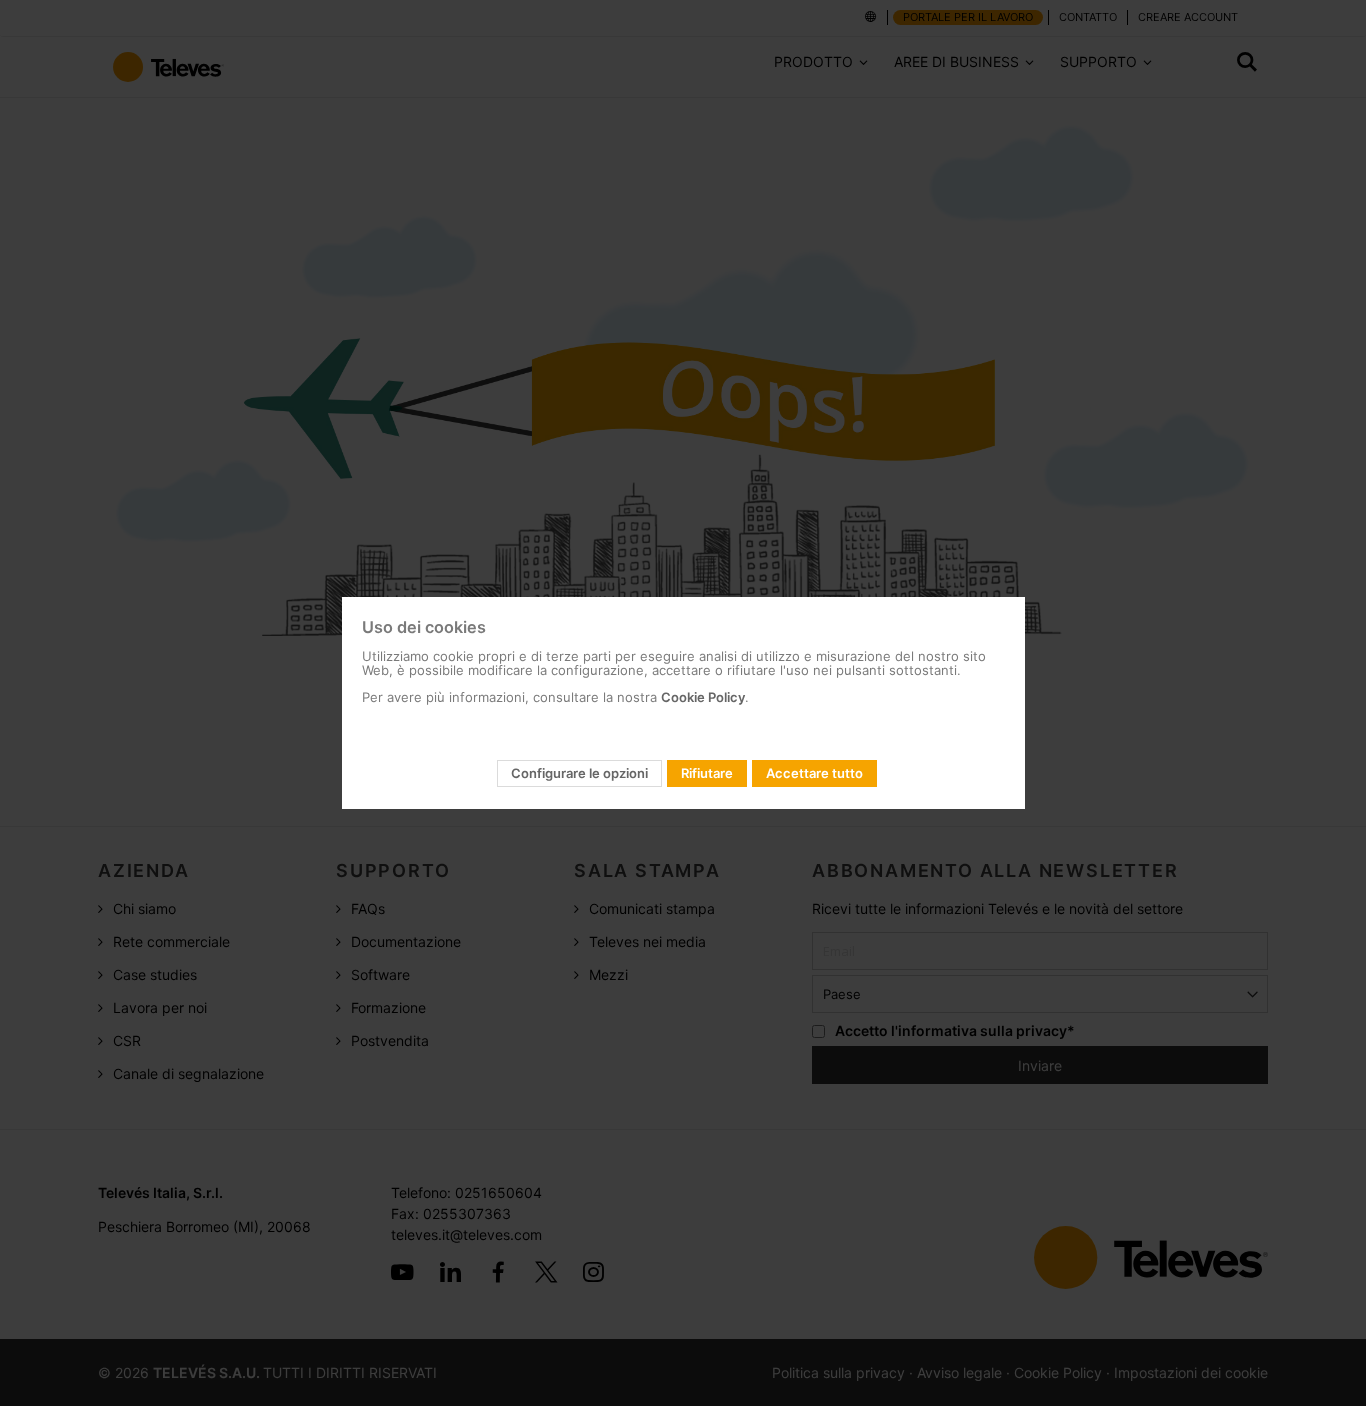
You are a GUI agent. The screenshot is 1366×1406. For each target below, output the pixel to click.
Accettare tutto (814, 773)
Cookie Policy (703, 697)
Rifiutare (707, 773)
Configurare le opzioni (579, 773)
